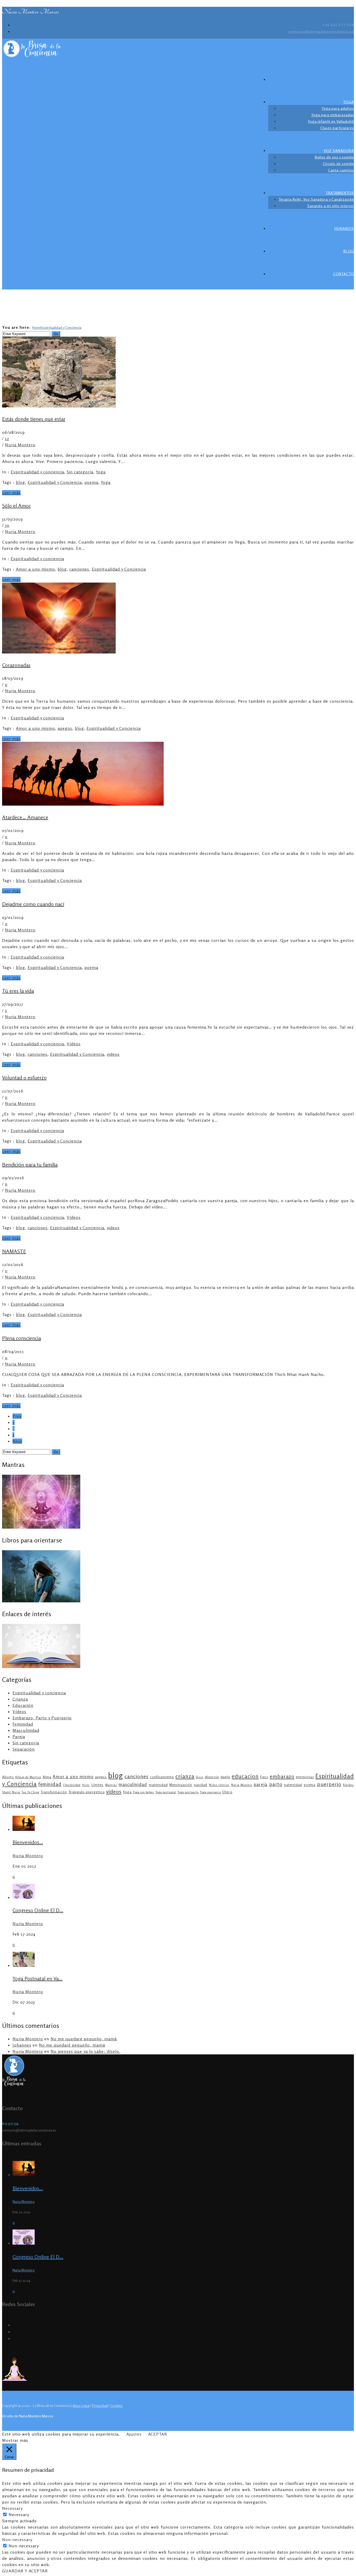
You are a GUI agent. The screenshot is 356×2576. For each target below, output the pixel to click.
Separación (24, 1749)
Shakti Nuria (11, 1792)
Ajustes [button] (134, 2434)
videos (113, 1054)
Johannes (22, 2045)
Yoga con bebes (143, 1792)
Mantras (111, 1785)
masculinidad (133, 1784)
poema (91, 482)
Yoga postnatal (166, 1792)
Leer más (11, 493)
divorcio (212, 1777)
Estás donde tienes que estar (34, 419)
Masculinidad (26, 1730)
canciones (79, 569)
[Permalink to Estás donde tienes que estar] (59, 406)
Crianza (20, 1699)
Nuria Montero (20, 445)
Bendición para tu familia (30, 1165)
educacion (245, 1776)
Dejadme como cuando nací (33, 904)
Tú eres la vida (18, 991)
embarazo (282, 1776)
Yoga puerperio (210, 1792)
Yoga (101, 472)
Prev (17, 1416)
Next (17, 1441)
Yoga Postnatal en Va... (38, 1978)
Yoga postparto (188, 1792)
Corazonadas (16, 665)
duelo (225, 1777)
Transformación (54, 1792)
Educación (23, 1705)
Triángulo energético (87, 1792)
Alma (47, 1777)
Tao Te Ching (30, 1792)
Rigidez (348, 1785)
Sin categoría (80, 472)
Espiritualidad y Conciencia (61, 327)
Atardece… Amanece (25, 817)
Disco (200, 1777)
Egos (264, 1777)
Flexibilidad (72, 1785)
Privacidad (100, 2405)
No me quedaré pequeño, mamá (84, 2039)
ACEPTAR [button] (158, 2434)
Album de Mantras (28, 1777)
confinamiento (162, 1777)
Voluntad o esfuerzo (24, 1077)
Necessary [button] (12, 2508)
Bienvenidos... (28, 1842)
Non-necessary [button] (17, 2540)
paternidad (293, 1785)
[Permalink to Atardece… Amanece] (83, 804)
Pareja (19, 1737)
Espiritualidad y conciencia (37, 472)
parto (276, 1784)
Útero (227, 1792)
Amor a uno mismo (35, 569)
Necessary (19, 2515)
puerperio (329, 1784)
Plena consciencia (22, 1338)
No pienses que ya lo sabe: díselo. (85, 2051)
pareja (261, 1784)
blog (20, 482)
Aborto (8, 1777)
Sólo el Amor (16, 506)
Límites (97, 1785)
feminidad (50, 1784)
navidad (201, 1785)
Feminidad (23, 1724)
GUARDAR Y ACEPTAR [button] (25, 2571)
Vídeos (74, 1044)
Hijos (86, 1785)
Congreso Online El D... (38, 1910)
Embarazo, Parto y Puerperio (42, 1718)
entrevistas (305, 1777)
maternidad (158, 1785)
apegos (65, 728)
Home (37, 327)
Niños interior (219, 1785)
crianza (185, 1776)
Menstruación (181, 1785)
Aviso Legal (81, 2405)
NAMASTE (14, 1251)
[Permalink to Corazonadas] (59, 652)
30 (7, 525)
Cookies (116, 2405)
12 (7, 438)
